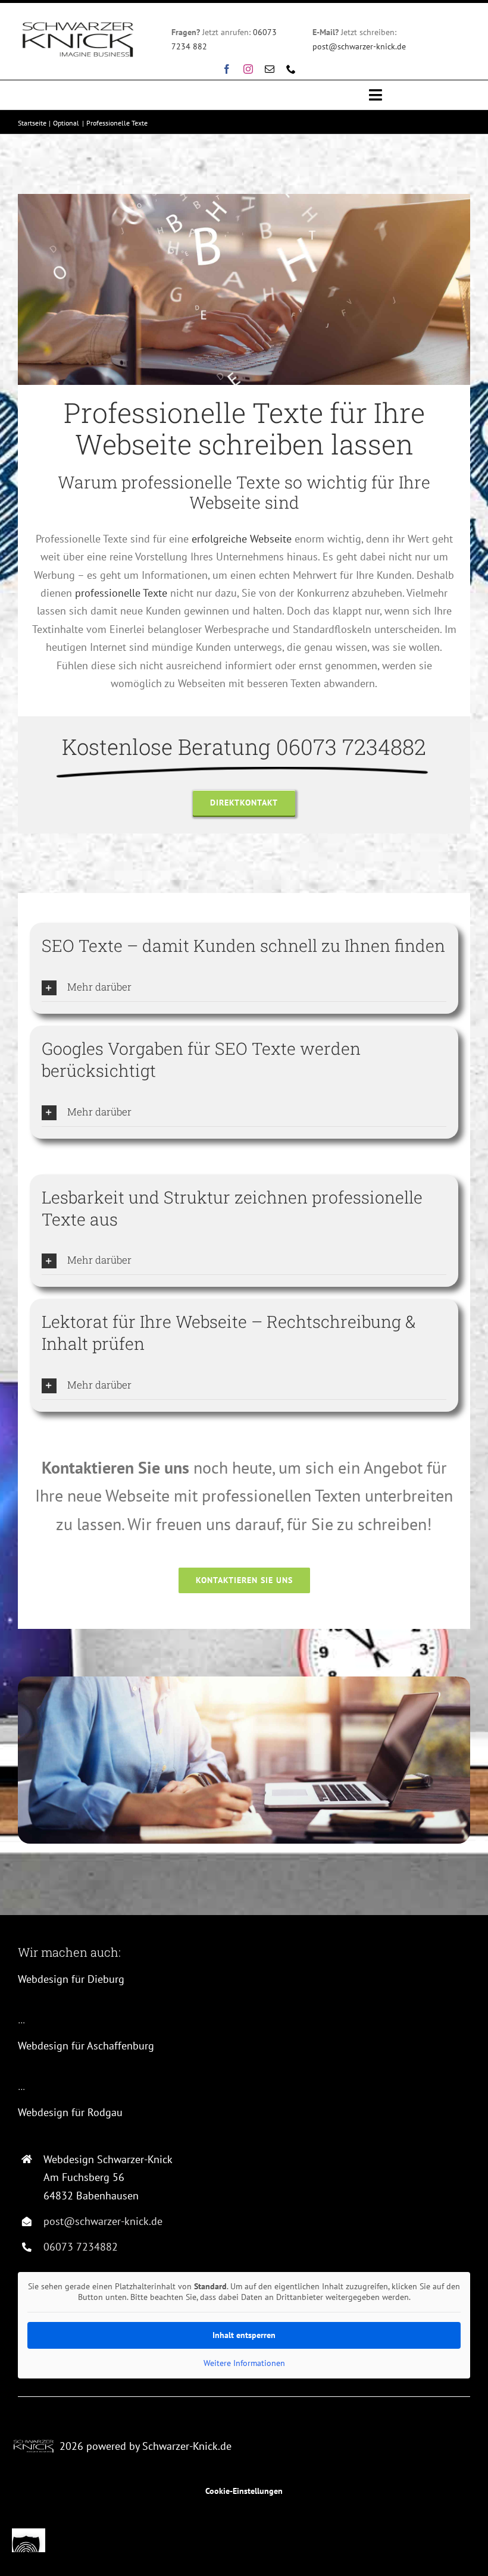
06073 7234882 (81, 2247)
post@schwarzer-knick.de (359, 46)
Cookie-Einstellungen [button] (244, 2491)
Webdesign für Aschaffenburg (86, 2046)
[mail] (270, 69)
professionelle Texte (121, 593)
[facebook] (227, 69)
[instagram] (248, 69)
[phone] (291, 69)
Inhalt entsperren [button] (244, 2335)
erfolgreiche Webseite (242, 539)
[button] (244, 988)
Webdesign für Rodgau (70, 2112)
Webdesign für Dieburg (71, 1979)
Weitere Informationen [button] (244, 2363)
